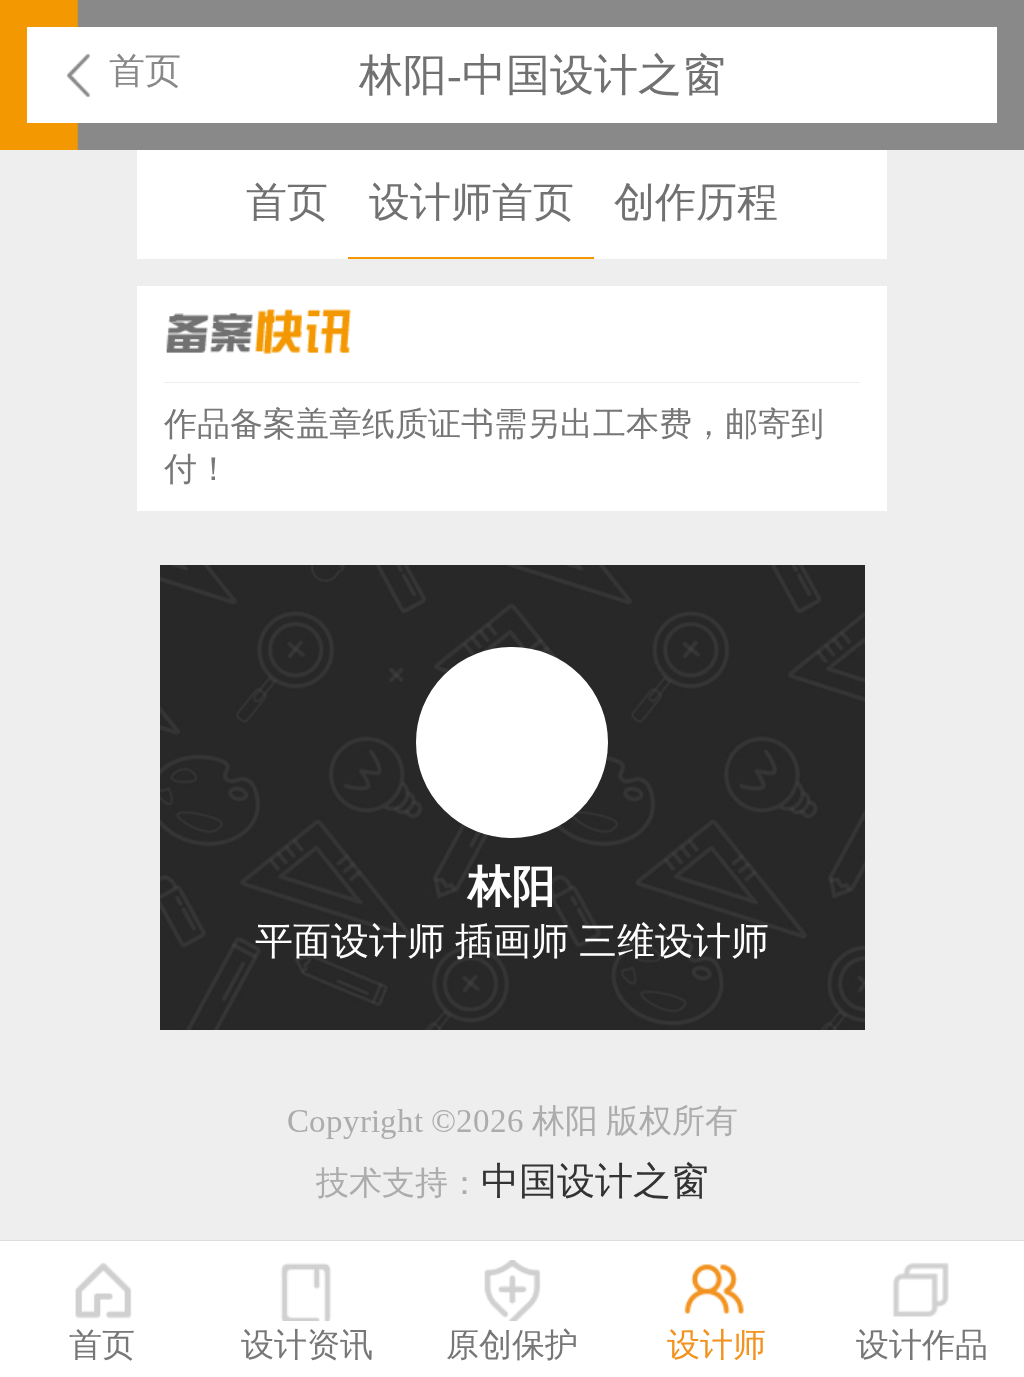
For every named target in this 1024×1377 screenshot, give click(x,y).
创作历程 (696, 202)
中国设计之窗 (595, 1181)
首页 (145, 71)
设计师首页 (471, 202)
